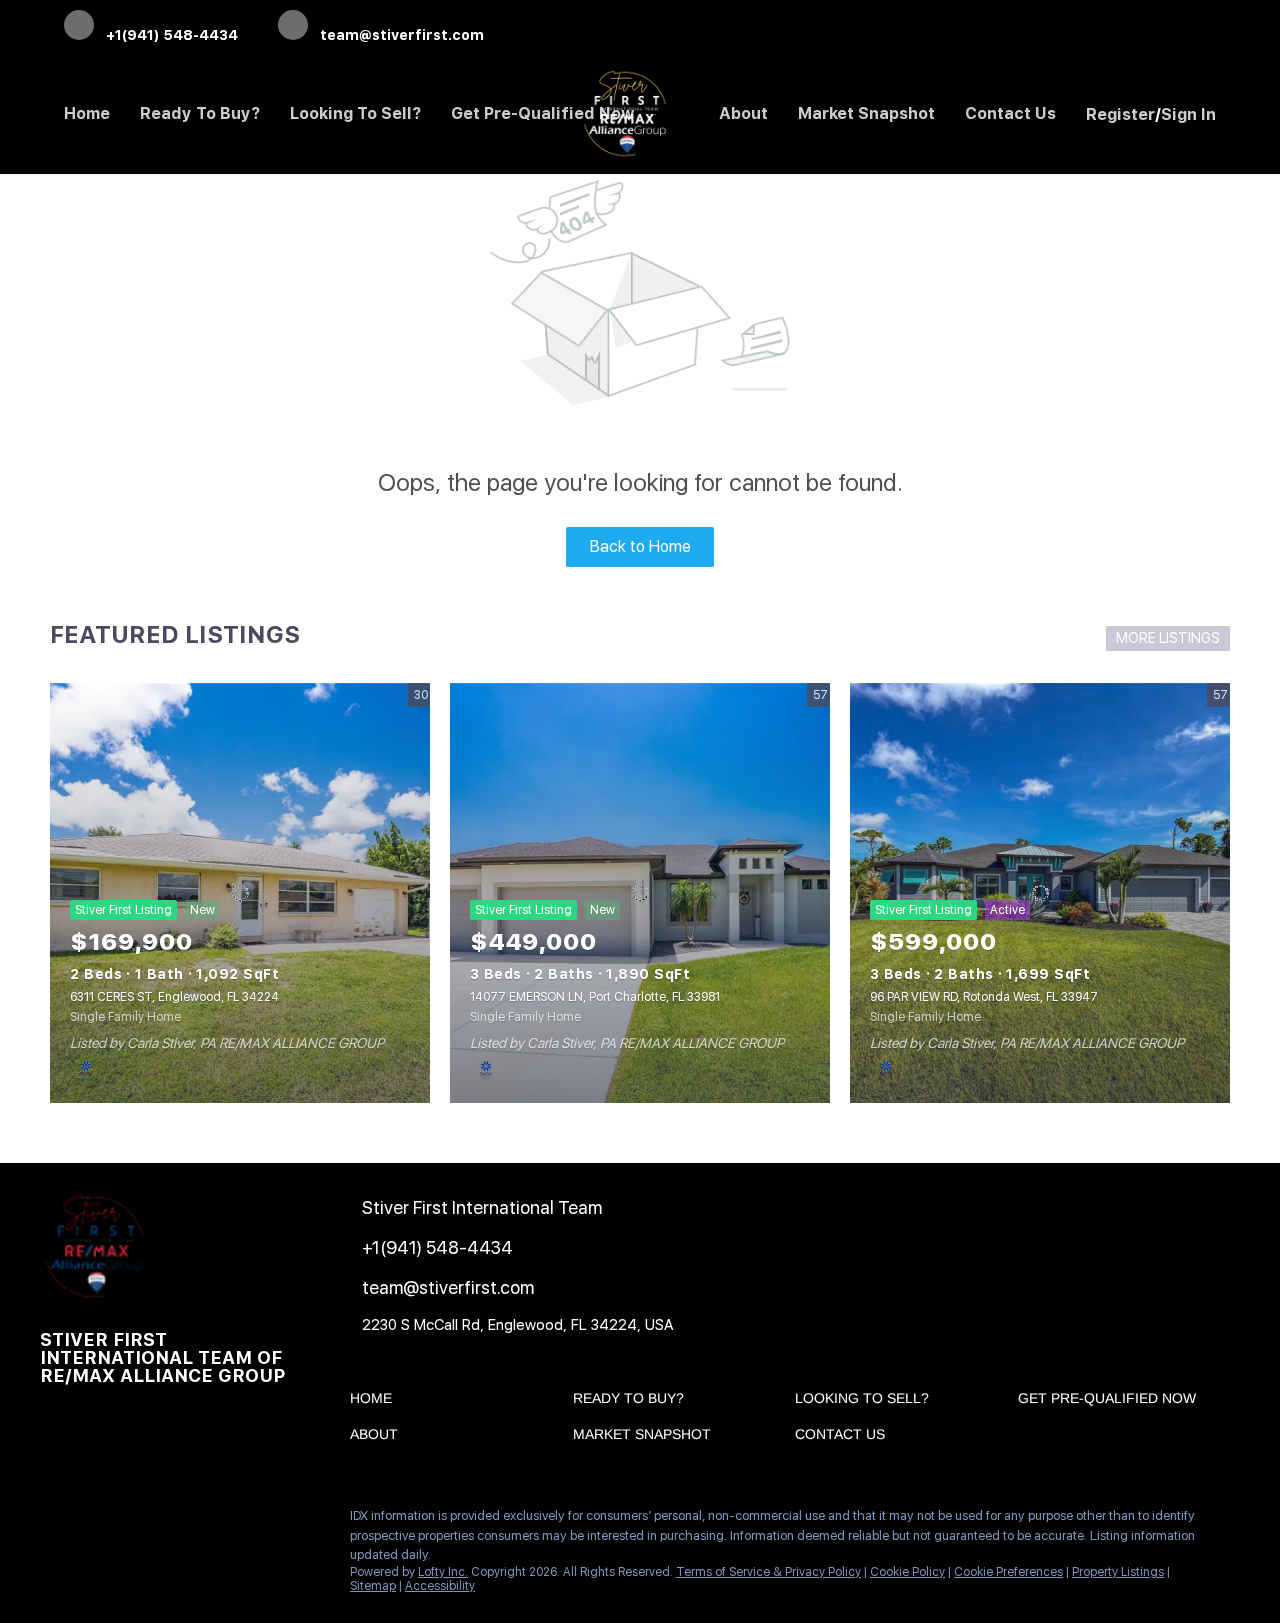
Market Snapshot (866, 113)
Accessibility (440, 1586)
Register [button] (1120, 114)
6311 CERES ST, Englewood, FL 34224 (174, 997)
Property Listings (1118, 1572)
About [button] (743, 113)
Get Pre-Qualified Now (543, 113)
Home (87, 113)
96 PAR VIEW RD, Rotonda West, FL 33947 (984, 997)
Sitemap (373, 1586)
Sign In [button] (1188, 114)
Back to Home (640, 546)
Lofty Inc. (443, 1572)
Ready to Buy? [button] (200, 113)
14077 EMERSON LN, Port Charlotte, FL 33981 (595, 997)
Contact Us (1010, 113)
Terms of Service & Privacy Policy (768, 1572)
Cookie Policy (907, 1572)
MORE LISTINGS (1168, 638)
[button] (376, 1402)
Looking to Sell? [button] (355, 113)
